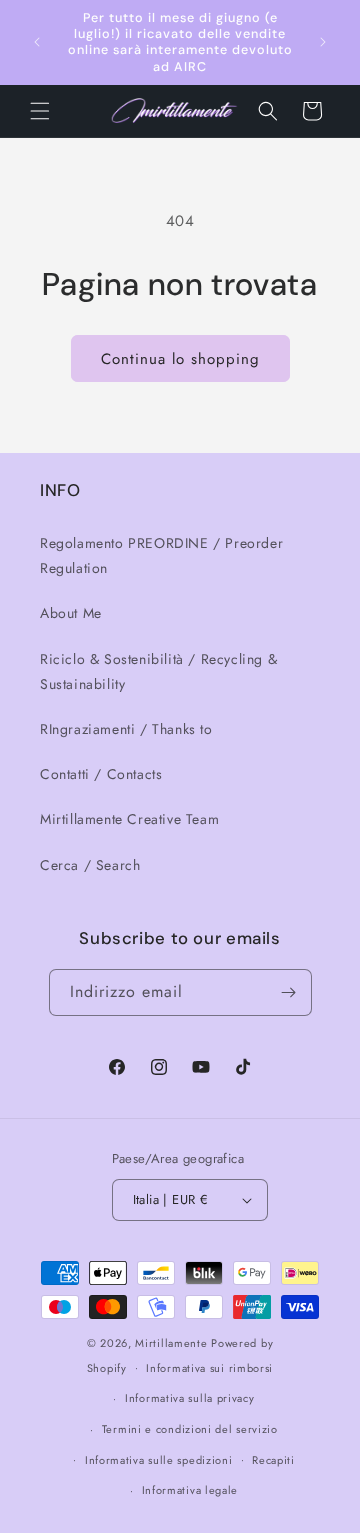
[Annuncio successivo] (323, 42)
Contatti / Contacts (101, 774)
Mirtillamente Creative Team (129, 819)
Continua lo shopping (180, 359)
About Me (71, 613)
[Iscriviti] (289, 992)
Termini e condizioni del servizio (190, 1429)
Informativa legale (190, 1490)
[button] (40, 111)
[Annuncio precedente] (37, 42)
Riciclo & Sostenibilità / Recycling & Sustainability (158, 671)
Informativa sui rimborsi (209, 1368)
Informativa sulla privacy (190, 1398)
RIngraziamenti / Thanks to (126, 729)
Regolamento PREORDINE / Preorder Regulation (161, 555)
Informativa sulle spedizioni (159, 1460)
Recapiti (273, 1460)
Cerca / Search (90, 865)
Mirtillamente (171, 1343)
